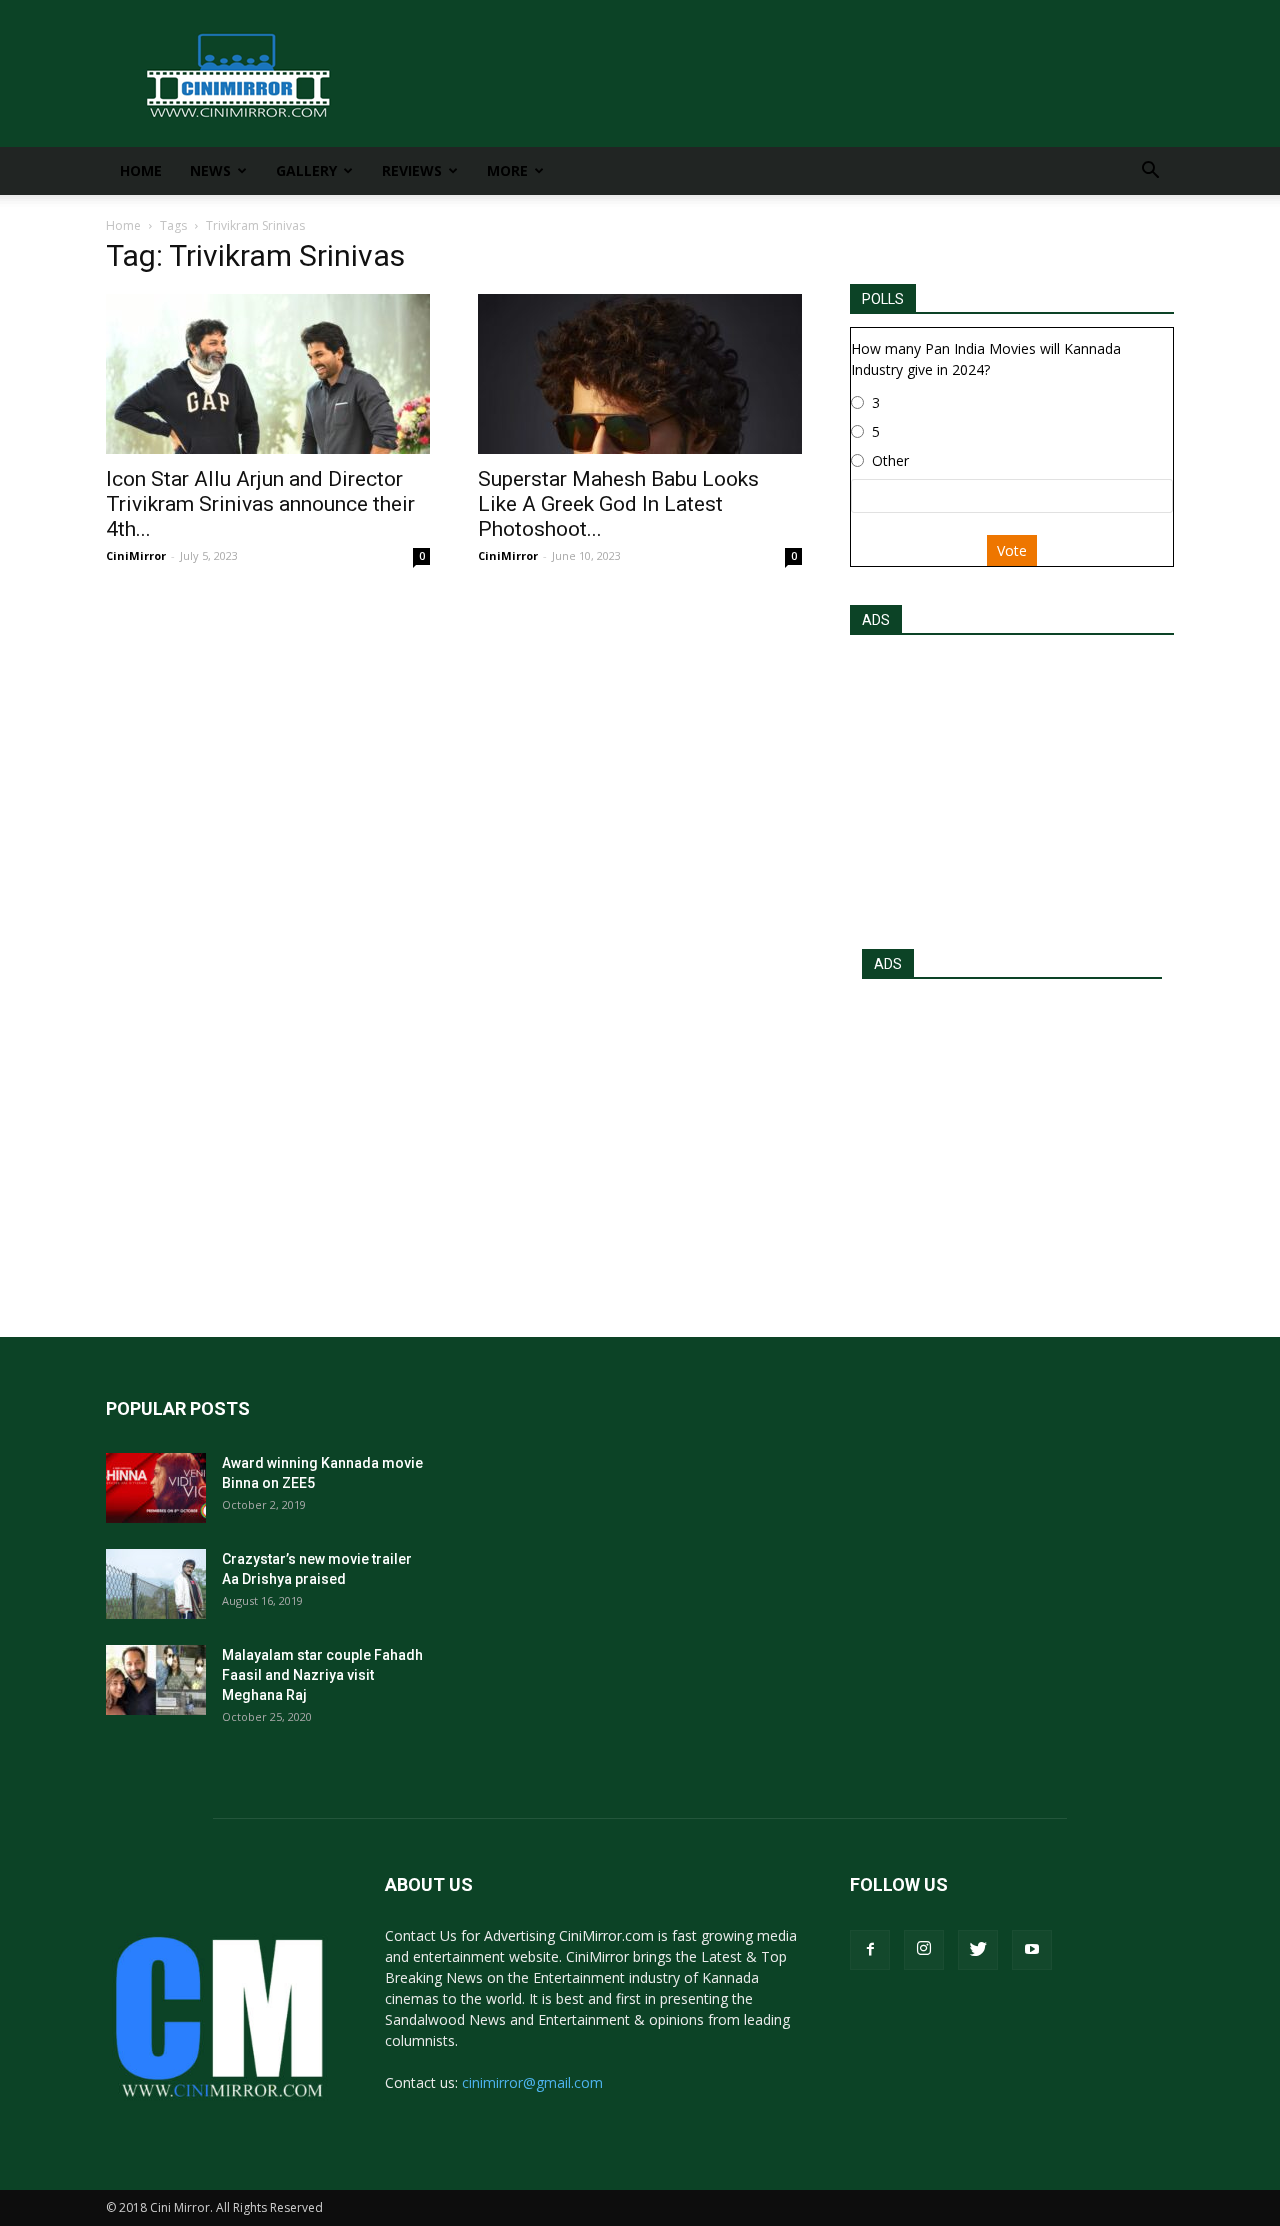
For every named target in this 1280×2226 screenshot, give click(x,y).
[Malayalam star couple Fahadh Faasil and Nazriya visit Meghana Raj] (156, 1680)
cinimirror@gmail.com (532, 2082)
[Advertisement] (1012, 786)
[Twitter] (978, 1950)
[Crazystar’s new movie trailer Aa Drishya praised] (156, 1584)
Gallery (306, 170)
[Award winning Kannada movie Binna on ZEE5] (156, 1488)
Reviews (412, 170)
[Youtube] (1032, 1950)
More (507, 170)
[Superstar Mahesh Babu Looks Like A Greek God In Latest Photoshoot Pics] (640, 374)
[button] (1150, 172)
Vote (1012, 550)
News (210, 170)
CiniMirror (136, 555)
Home (141, 170)
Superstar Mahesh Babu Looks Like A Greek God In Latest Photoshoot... (618, 504)
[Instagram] (924, 1950)
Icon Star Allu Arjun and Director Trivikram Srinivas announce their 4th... (260, 504)
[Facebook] (870, 1950)
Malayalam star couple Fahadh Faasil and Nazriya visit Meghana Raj (322, 1675)
